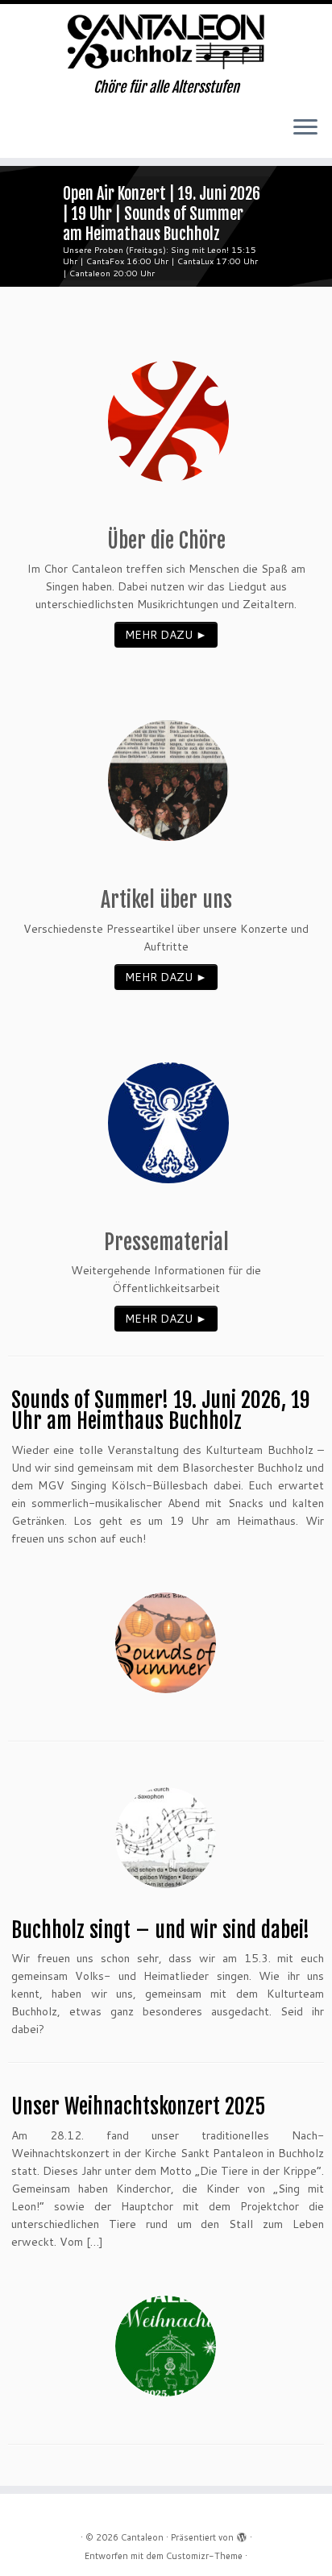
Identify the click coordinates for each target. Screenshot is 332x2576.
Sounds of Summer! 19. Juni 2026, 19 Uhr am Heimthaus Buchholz (160, 1410)
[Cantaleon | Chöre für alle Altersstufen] (166, 41)
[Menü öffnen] (305, 129)
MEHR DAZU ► (166, 635)
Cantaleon (142, 2537)
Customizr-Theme (204, 2556)
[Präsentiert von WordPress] (242, 2534)
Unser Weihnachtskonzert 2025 (138, 2106)
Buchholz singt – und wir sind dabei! (160, 1930)
